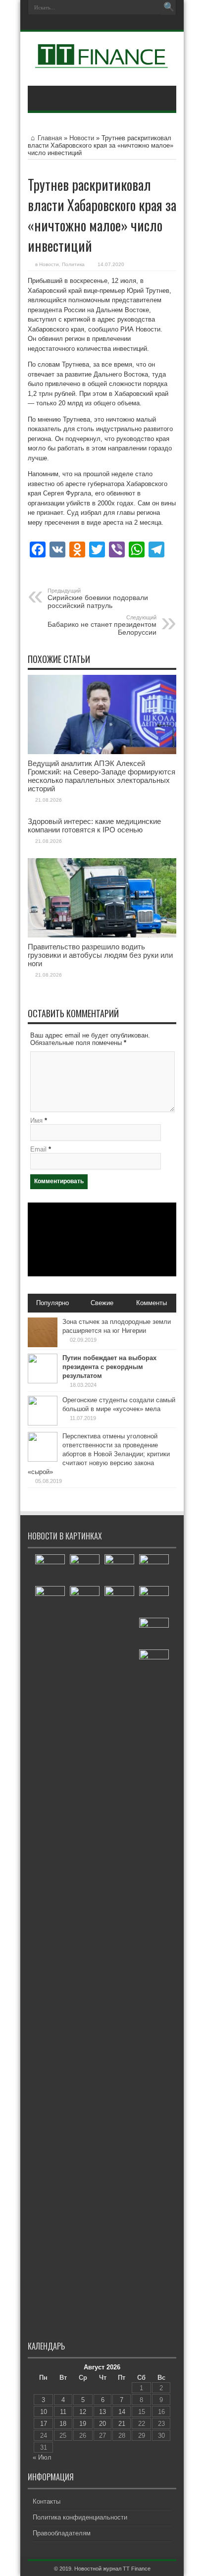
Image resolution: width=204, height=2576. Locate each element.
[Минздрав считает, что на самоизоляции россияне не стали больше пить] (154, 1633)
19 (83, 2424)
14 (122, 2412)
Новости (82, 138)
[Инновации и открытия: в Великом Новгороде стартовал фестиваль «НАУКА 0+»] (119, 1958)
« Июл (42, 2457)
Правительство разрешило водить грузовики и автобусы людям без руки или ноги (100, 955)
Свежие (102, 1303)
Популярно (52, 1303)
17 (44, 2424)
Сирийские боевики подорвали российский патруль (98, 599)
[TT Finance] (102, 61)
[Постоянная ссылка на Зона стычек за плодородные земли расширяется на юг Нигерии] (43, 1345)
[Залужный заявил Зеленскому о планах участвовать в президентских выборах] (154, 1664)
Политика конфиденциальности (80, 2517)
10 (44, 2412)
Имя (36, 1121)
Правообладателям (62, 2533)
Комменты (152, 1303)
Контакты (47, 2501)
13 (102, 2412)
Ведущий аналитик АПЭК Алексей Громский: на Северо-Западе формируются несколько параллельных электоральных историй (102, 776)
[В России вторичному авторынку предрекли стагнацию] (119, 1569)
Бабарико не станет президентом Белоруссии (102, 625)
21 (122, 2424)
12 (83, 2412)
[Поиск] (169, 7)
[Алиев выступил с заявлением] (154, 1601)
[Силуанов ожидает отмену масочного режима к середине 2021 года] (50, 1569)
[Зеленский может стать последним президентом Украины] (85, 1601)
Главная (50, 138)
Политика (73, 264)
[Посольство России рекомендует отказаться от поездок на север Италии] (85, 1569)
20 (102, 2424)
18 (63, 2424)
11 (63, 2412)
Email (38, 1149)
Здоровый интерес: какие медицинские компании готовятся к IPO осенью (94, 825)
